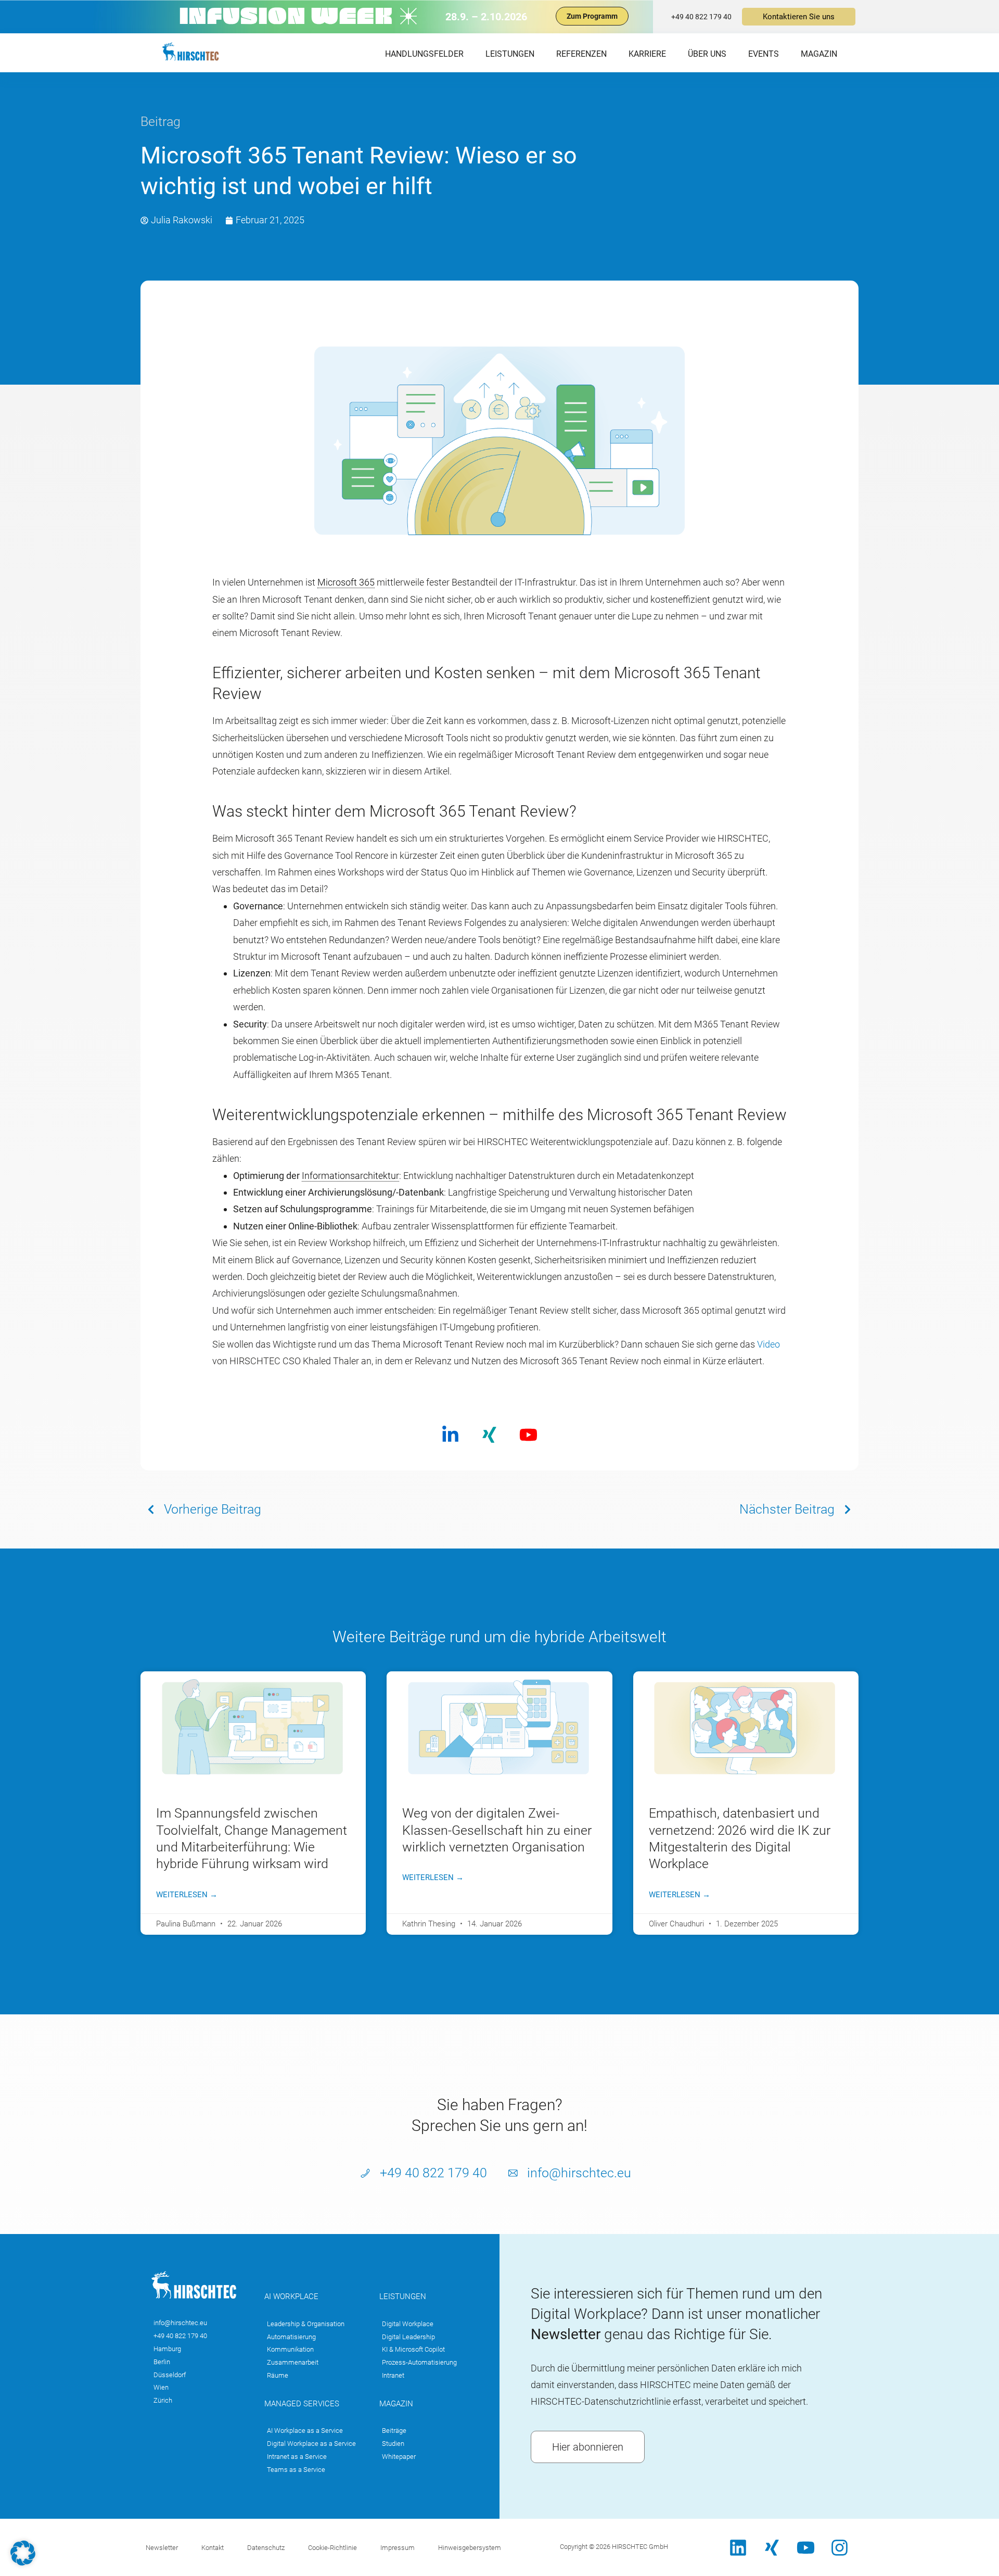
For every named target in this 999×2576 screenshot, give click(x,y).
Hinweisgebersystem (470, 2548)
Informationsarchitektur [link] (350, 1176)
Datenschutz (266, 2548)
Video (769, 1344)
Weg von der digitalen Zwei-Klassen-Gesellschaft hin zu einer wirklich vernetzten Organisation (497, 1830)
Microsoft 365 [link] (346, 582)
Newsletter (162, 2548)
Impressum (398, 2548)
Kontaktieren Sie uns (799, 17)
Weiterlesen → (187, 1895)
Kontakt (213, 2548)
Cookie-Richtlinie (332, 2548)
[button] (23, 2553)
